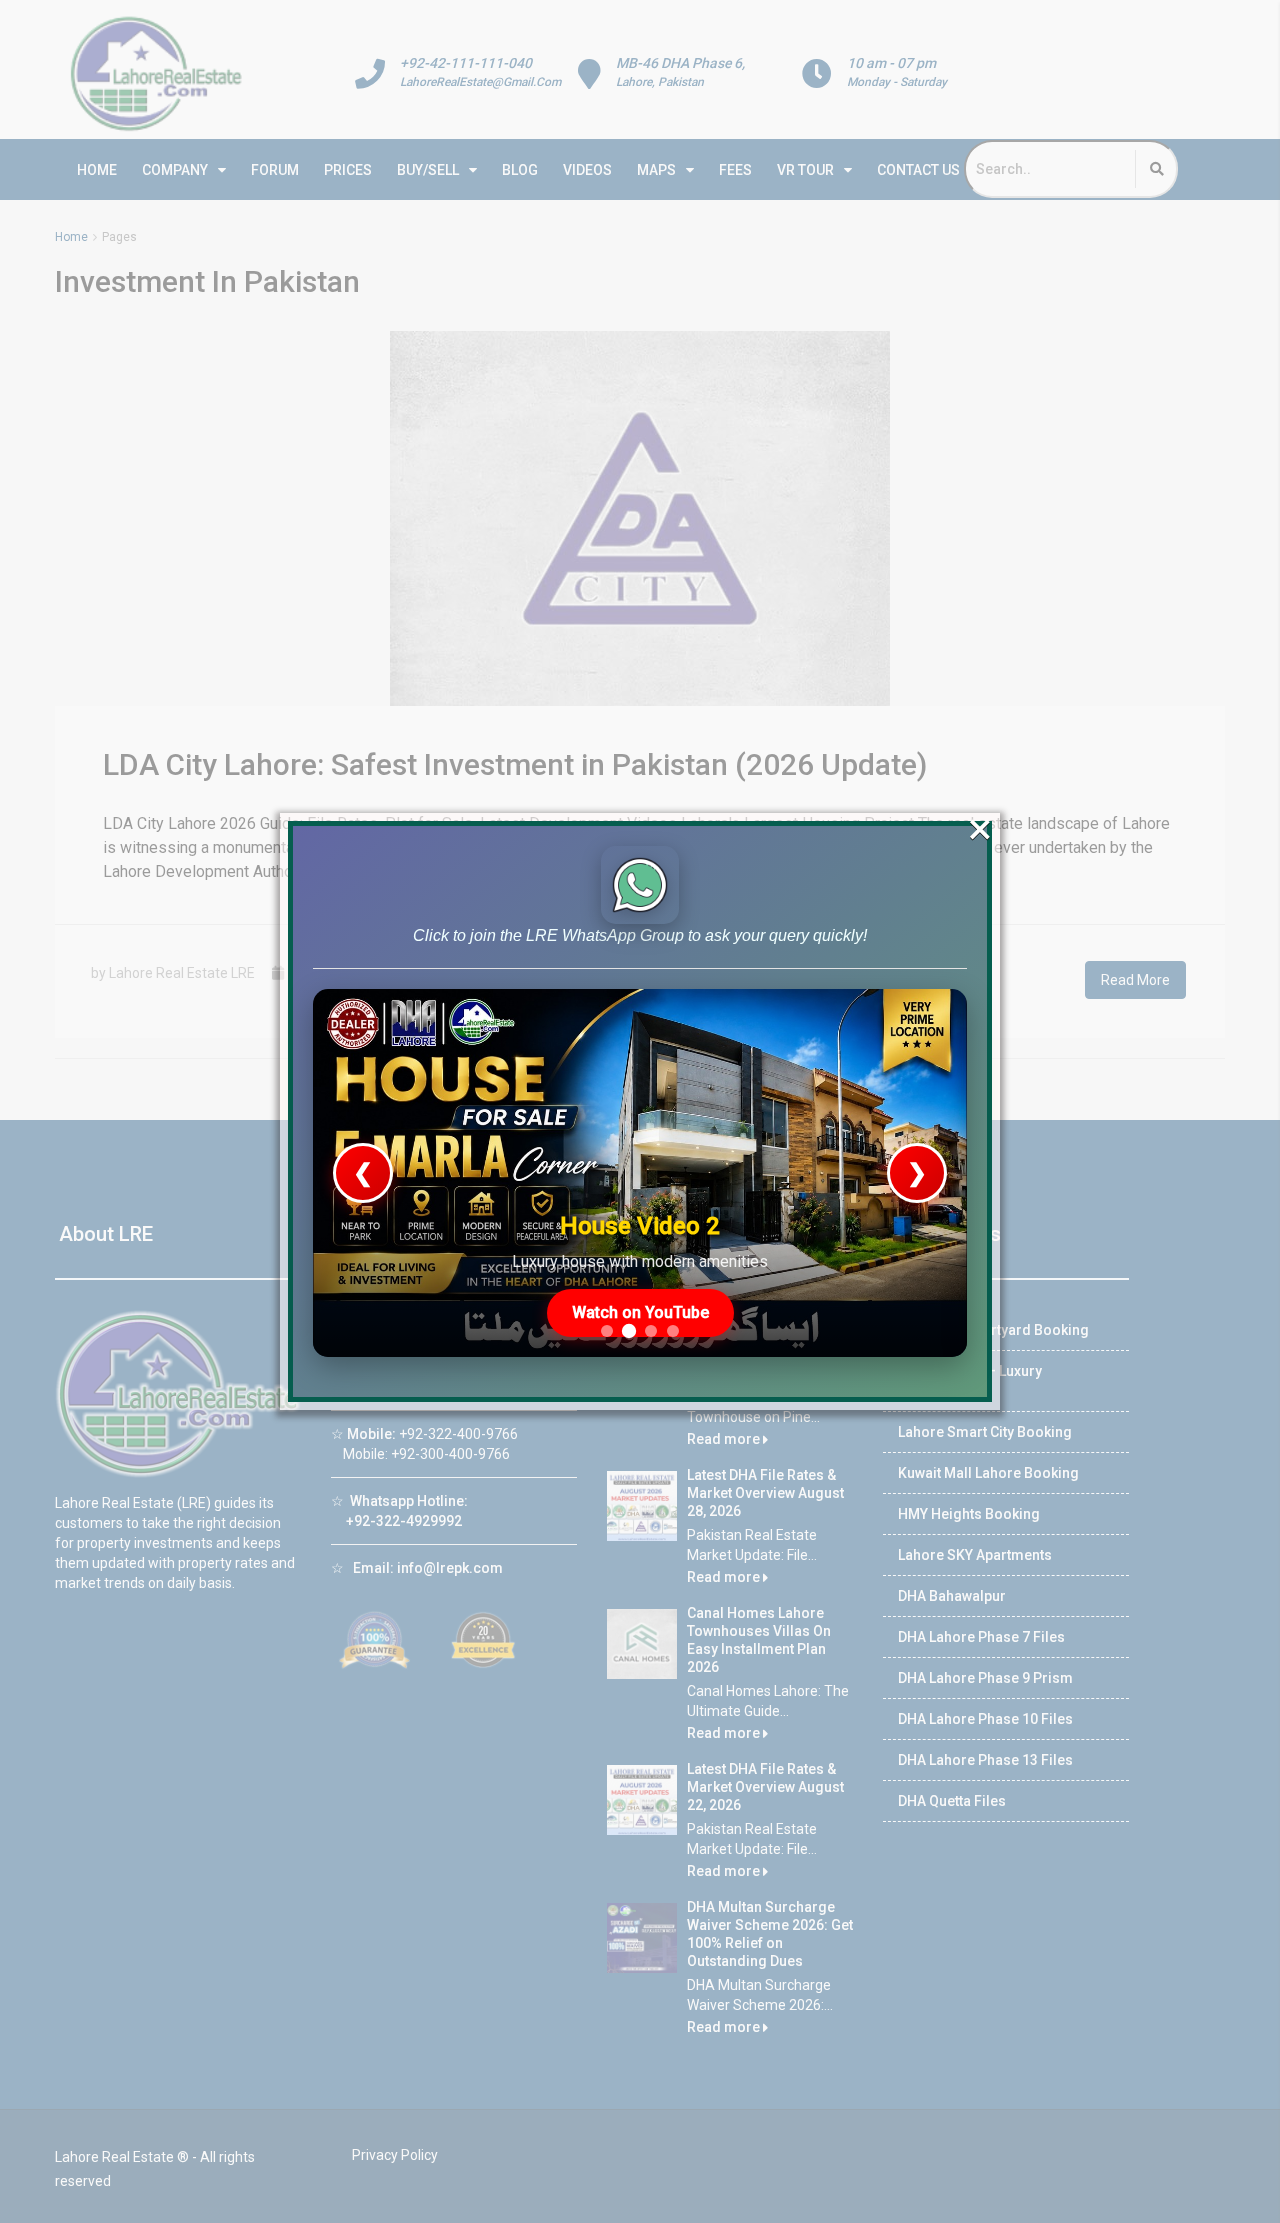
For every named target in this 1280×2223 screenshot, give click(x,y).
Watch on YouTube (640, 1312)
